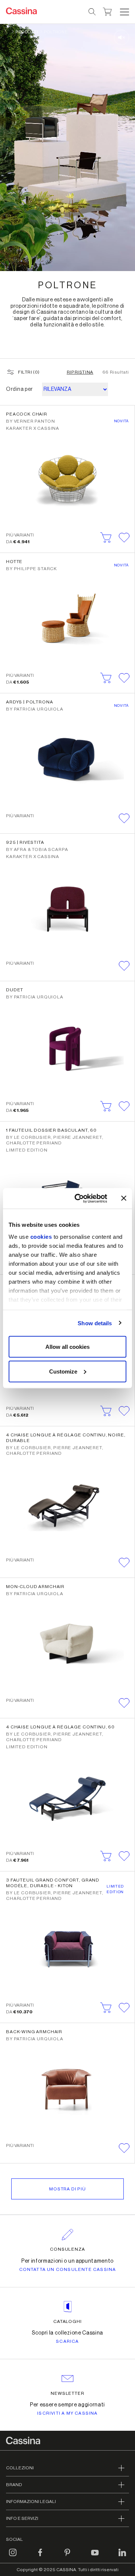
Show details (95, 1323)
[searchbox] (92, 12)
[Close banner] (124, 1198)
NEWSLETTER (68, 2393)
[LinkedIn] (122, 2557)
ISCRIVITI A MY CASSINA (67, 2413)
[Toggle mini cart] (107, 11)
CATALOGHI (68, 2321)
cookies (41, 1236)
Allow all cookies (67, 1347)
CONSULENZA (68, 2249)
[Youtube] (95, 2557)
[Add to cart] (106, 538)
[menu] (124, 12)
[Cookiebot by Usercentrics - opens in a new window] (79, 1198)
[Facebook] (40, 2557)
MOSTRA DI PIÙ (67, 2189)
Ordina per (19, 389)
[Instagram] (13, 2557)
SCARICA (67, 2341)
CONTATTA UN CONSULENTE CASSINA (68, 2269)
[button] (124, 12)
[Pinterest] (67, 2557)
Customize (63, 1371)
